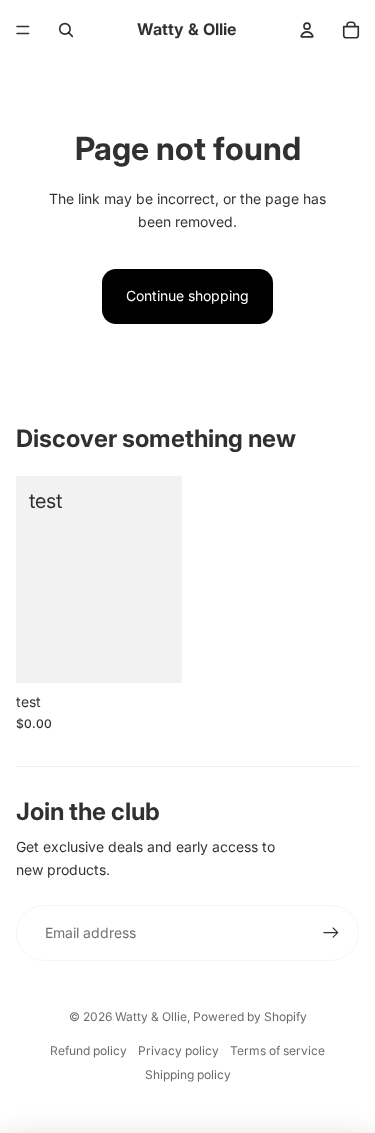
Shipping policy (188, 1074)
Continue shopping (187, 295)
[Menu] (23, 30)
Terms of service (277, 1050)
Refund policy (88, 1050)
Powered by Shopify (250, 1016)
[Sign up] (331, 933)
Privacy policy (178, 1050)
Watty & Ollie (151, 1016)
